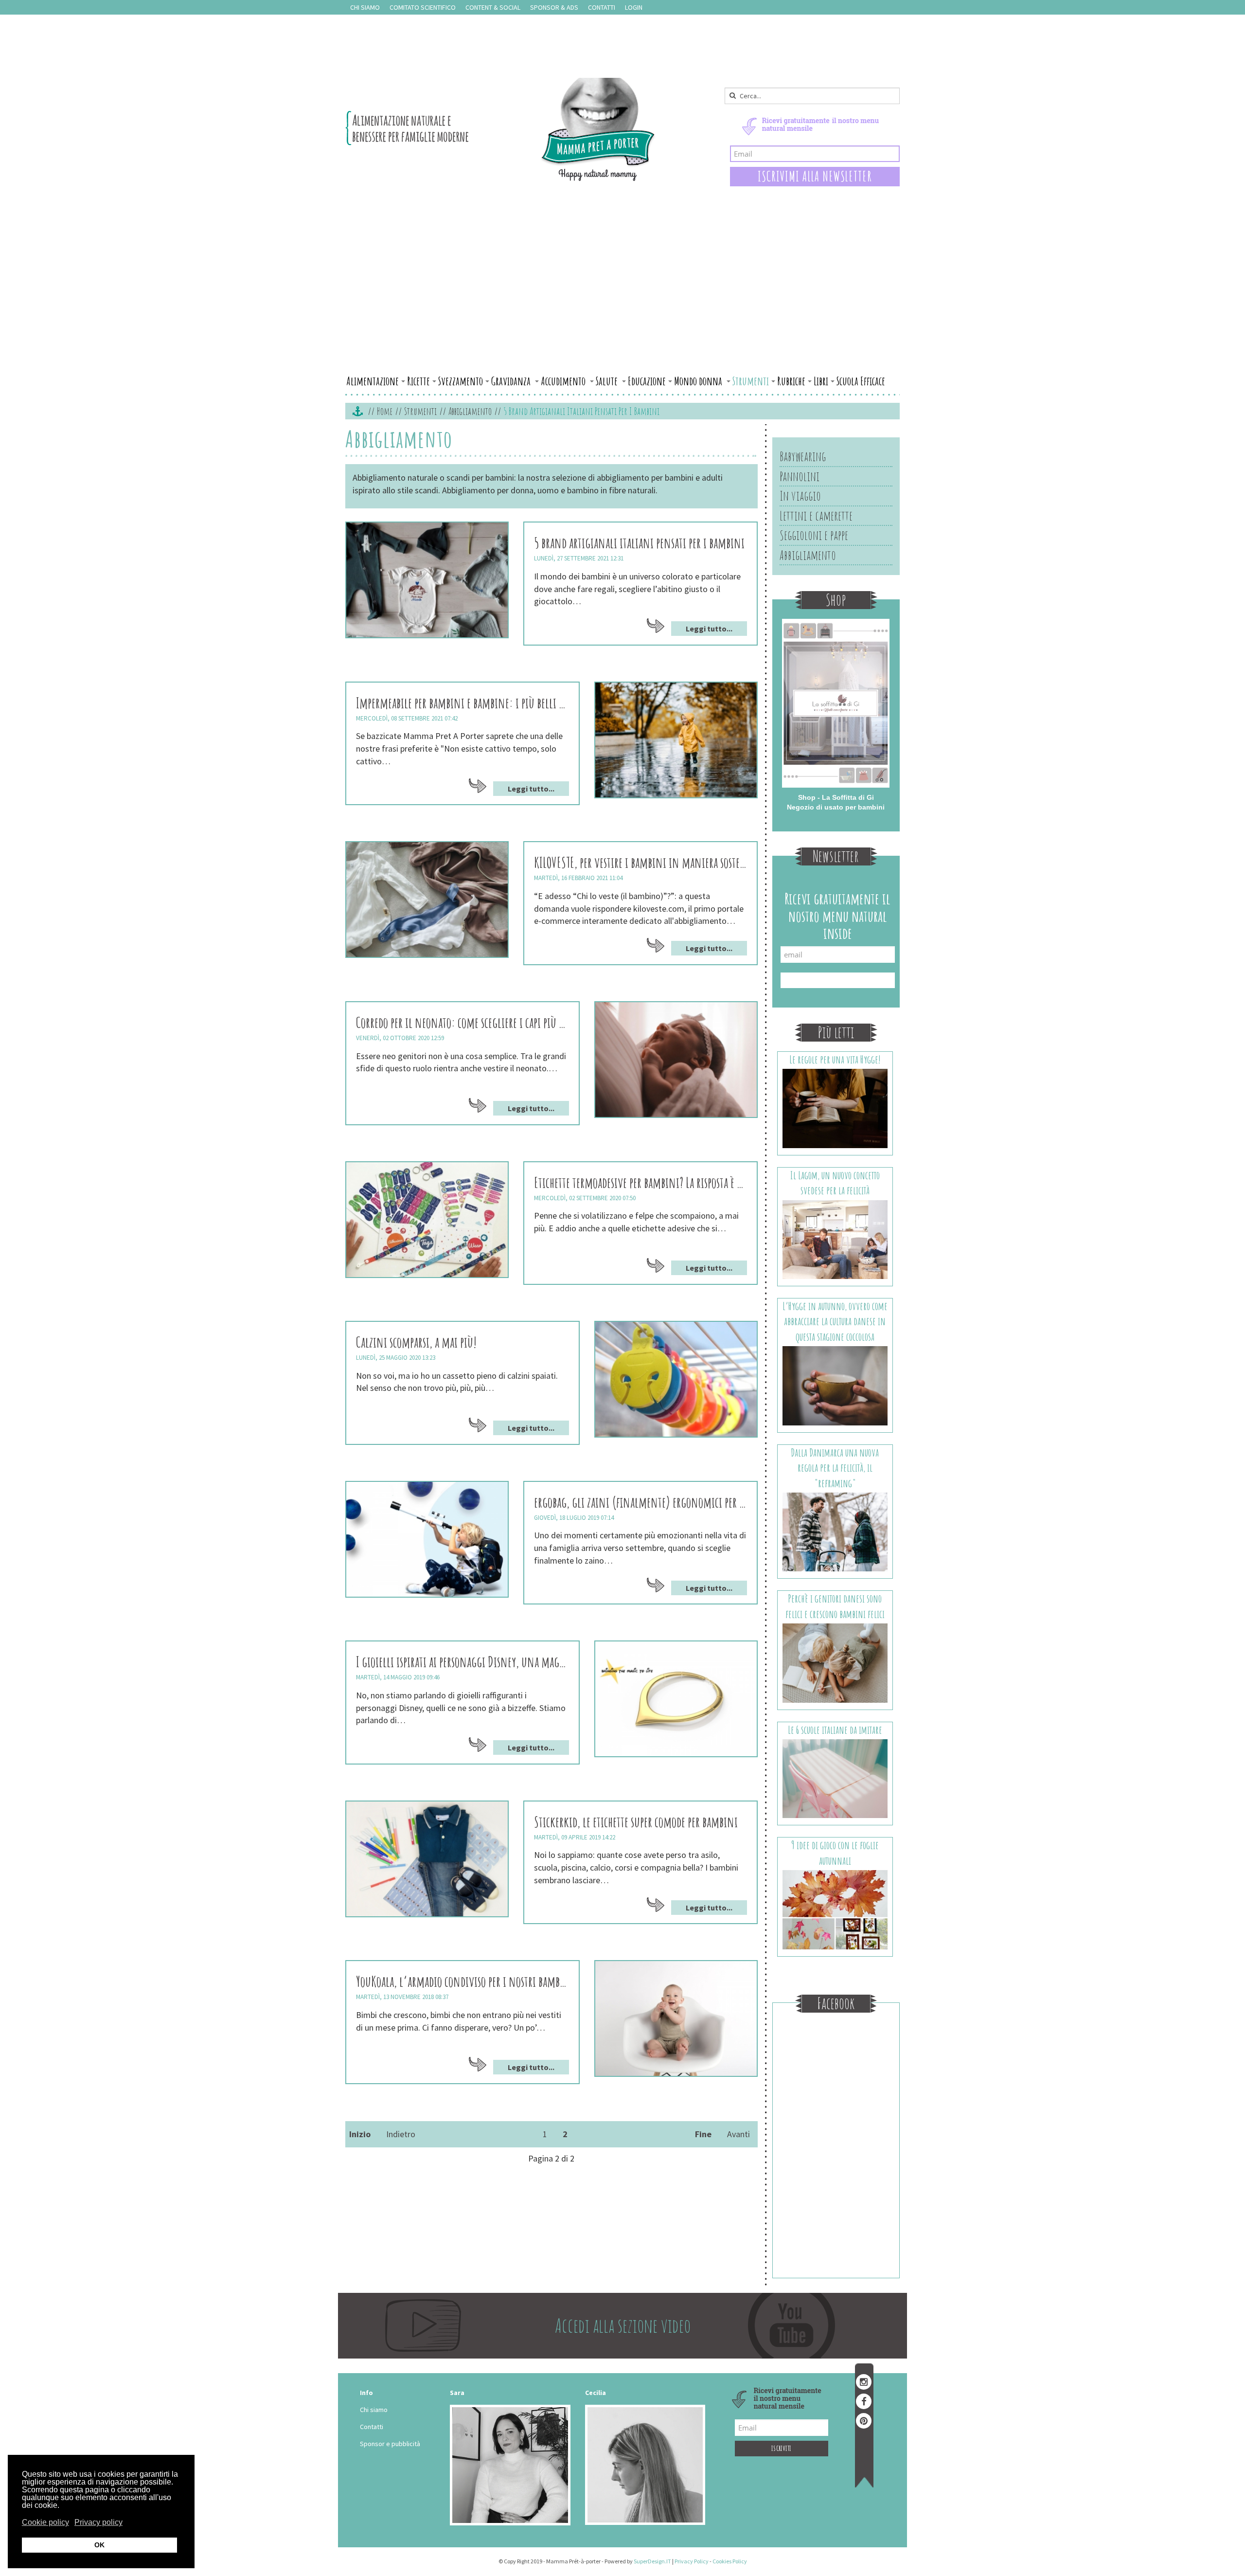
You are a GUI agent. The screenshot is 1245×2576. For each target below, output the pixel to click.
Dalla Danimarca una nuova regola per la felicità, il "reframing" (835, 1468)
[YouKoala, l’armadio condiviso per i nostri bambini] (676, 2018)
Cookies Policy (730, 2561)
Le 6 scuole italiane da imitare (835, 1730)
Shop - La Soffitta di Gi (836, 797)
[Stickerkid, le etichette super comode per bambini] (427, 1859)
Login (634, 7)
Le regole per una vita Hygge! (835, 1059)
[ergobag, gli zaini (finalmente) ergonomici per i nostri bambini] (427, 1539)
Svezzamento (461, 381)
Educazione (647, 381)
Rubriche (791, 381)
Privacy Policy (692, 2561)
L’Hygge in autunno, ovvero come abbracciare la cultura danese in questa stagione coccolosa (835, 1321)
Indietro (401, 2134)
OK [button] (99, 2545)
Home (385, 411)
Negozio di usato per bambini (836, 807)
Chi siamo (365, 7)
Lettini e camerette (816, 516)
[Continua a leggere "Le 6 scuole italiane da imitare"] (835, 1778)
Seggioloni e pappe (814, 535)
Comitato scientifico (423, 7)
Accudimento (564, 381)
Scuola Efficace (861, 381)
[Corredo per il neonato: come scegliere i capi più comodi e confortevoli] (676, 1060)
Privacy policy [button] (98, 2522)
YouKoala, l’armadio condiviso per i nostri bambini (462, 1981)
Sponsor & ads (554, 7)
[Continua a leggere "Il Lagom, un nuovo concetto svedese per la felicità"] (835, 1239)
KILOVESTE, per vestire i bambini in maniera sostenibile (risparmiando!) (640, 862)
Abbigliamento (470, 411)
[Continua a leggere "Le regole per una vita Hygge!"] (835, 1108)
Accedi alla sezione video (623, 2325)
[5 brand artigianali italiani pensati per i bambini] (427, 580)
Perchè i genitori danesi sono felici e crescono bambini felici (835, 1606)
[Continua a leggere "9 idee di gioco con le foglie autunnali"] (835, 1909)
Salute (608, 381)
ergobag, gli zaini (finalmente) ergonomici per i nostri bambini (640, 1502)
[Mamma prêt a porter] (501, 129)
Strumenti (751, 381)
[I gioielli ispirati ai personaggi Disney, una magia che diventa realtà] (676, 1699)
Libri (821, 381)
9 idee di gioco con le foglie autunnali (835, 1853)
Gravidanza (512, 381)
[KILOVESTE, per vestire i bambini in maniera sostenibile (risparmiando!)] (427, 900)
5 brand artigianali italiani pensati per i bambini (639, 543)
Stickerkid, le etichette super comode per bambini (636, 1822)
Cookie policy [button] (45, 2522)
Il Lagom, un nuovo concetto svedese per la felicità (835, 1183)
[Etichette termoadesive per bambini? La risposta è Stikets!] (427, 1220)
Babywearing (803, 456)
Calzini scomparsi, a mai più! (416, 1342)
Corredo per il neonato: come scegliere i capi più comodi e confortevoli (462, 1022)
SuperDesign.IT (652, 2561)
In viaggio (800, 496)
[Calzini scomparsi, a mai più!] (676, 1379)
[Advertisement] (622, 298)
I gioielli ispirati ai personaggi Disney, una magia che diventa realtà (462, 1662)
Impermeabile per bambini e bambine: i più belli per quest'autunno (462, 703)
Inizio (360, 2134)
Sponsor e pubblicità (390, 2444)
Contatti (602, 7)
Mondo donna (699, 381)
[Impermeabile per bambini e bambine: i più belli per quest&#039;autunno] (676, 740)
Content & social (493, 7)
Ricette (418, 381)
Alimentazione (373, 381)
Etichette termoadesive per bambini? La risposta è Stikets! (640, 1182)
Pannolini (800, 476)
